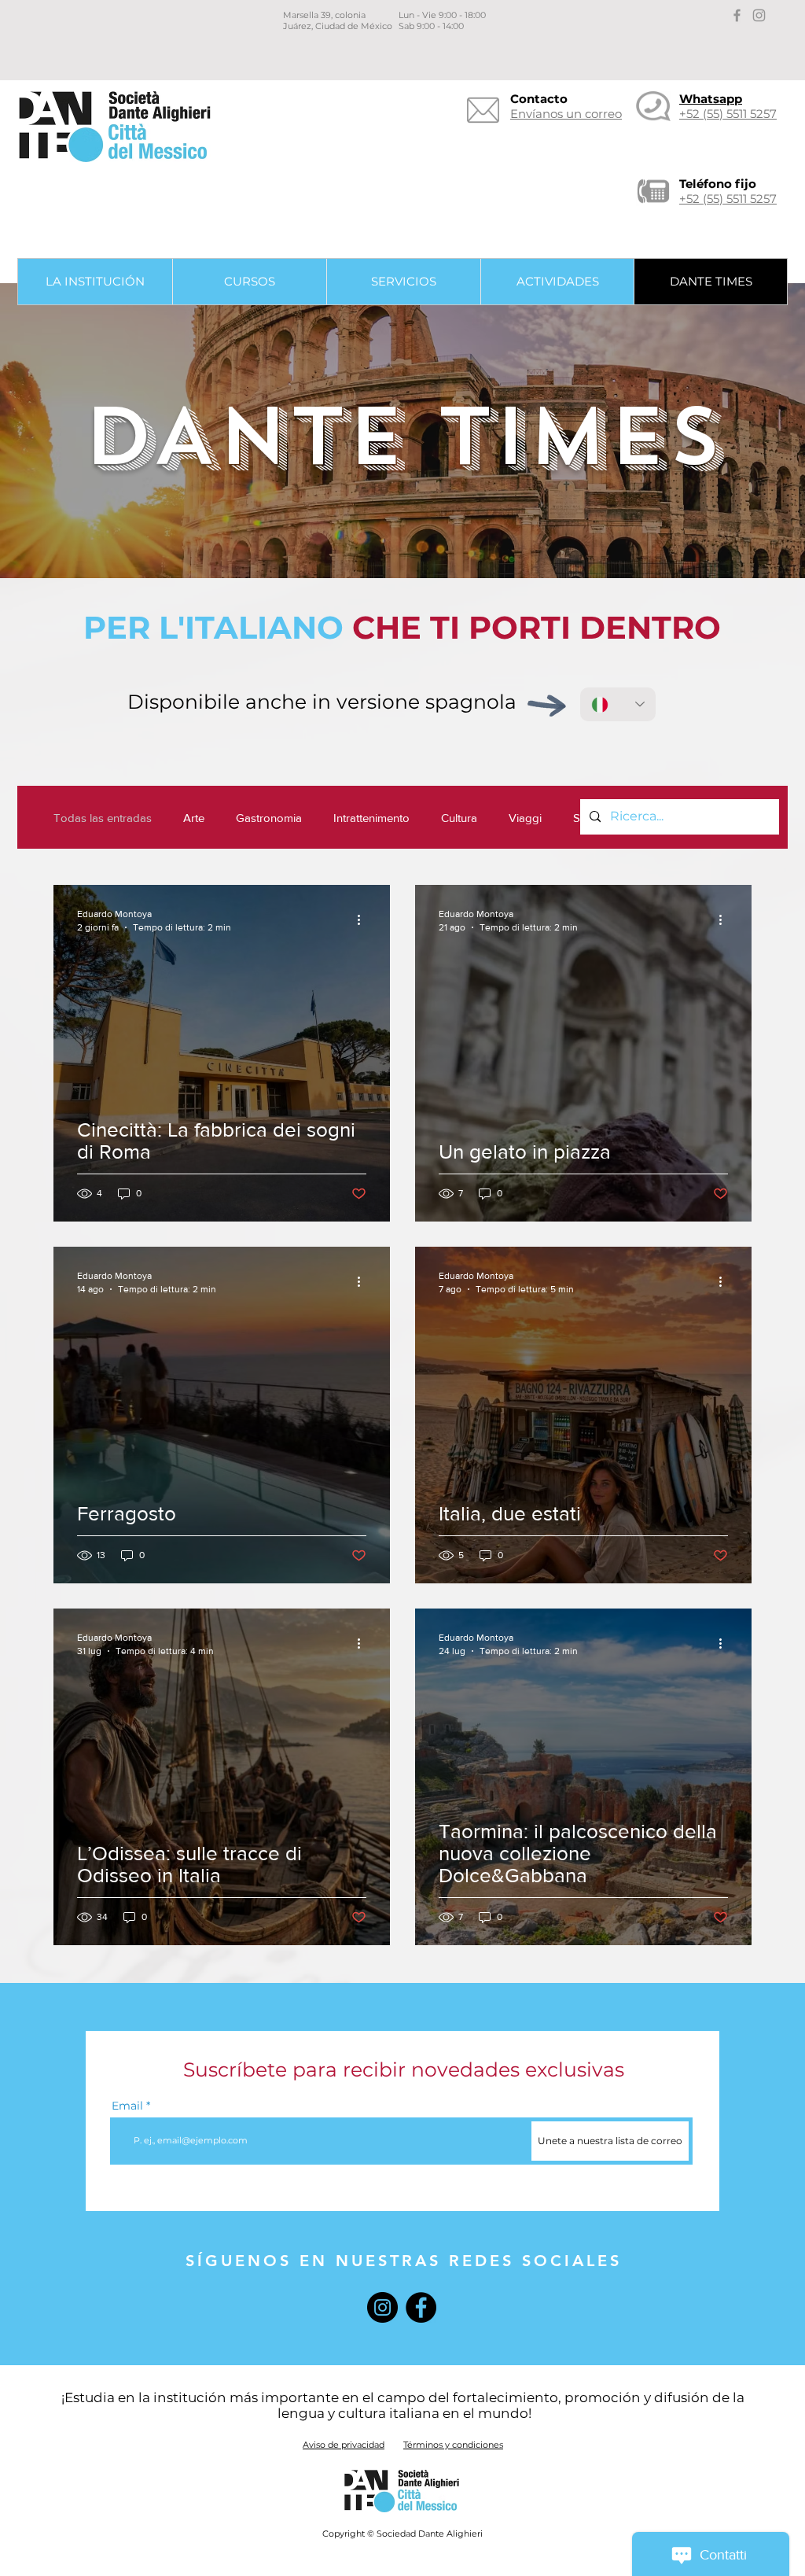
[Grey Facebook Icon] (737, 15)
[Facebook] (421, 2307)
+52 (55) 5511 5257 (728, 199)
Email (127, 2106)
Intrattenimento (371, 818)
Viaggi (525, 818)
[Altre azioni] (364, 919)
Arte (194, 818)
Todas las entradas (103, 818)
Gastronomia (269, 818)
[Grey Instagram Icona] (759, 15)
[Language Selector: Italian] (618, 704)
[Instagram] (382, 2307)
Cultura (459, 818)
